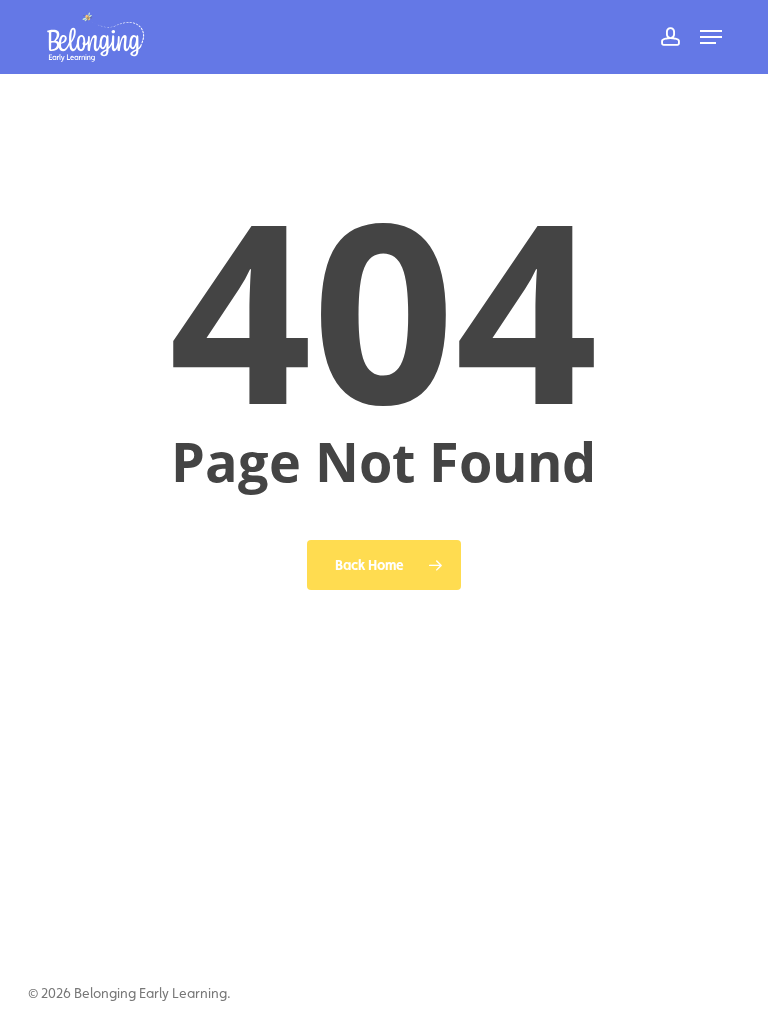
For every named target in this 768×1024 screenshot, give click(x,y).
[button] (711, 37)
